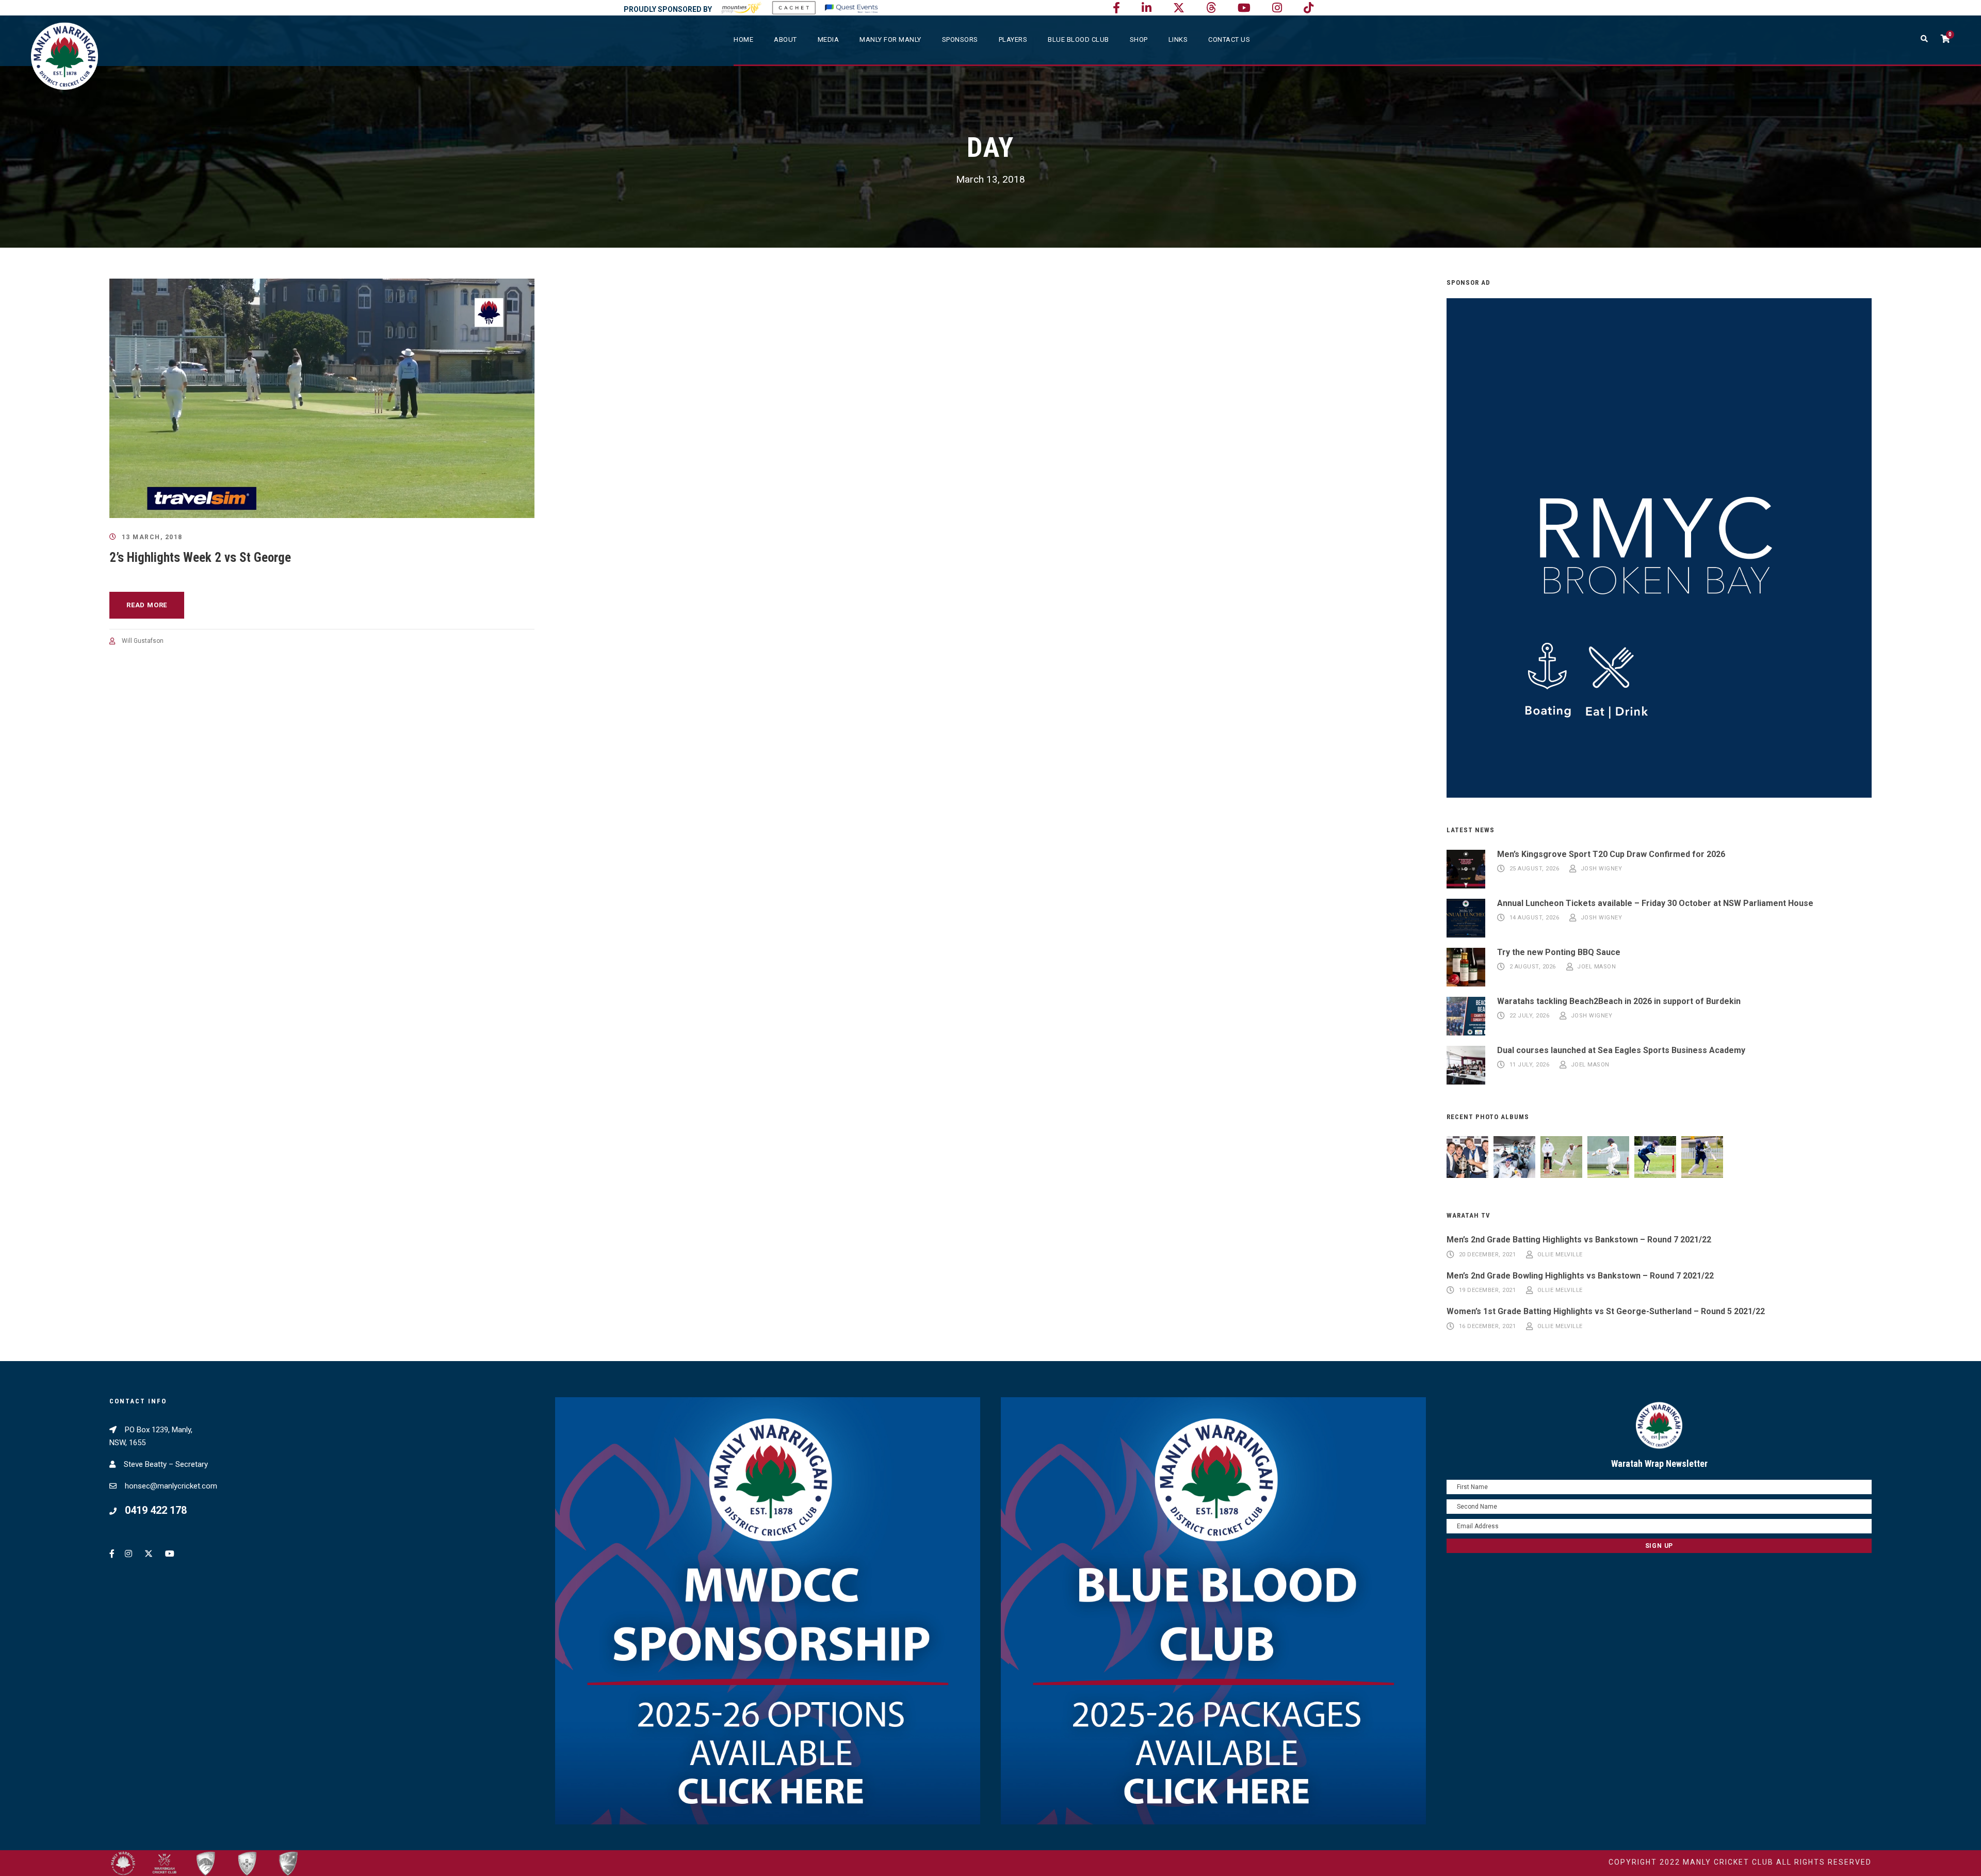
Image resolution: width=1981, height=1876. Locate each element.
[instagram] (1277, 8)
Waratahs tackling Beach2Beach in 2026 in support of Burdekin (1619, 1001)
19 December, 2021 (1488, 1291)
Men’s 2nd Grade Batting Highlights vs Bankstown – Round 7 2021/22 (1579, 1240)
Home (743, 39)
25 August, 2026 (1535, 869)
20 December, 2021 (1488, 1255)
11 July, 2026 (1530, 1065)
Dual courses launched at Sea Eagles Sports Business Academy (1621, 1050)
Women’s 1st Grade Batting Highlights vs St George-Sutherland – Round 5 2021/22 (1606, 1311)
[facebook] (1116, 8)
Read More (147, 605)
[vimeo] (1211, 8)
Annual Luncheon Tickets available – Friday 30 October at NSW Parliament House (1655, 903)
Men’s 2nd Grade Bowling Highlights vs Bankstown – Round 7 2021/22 (1580, 1276)
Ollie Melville (1560, 1255)
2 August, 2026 (1533, 967)
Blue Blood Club (1078, 39)
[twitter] (1179, 8)
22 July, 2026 (1530, 1016)
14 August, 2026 (1535, 918)
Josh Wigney (1602, 869)
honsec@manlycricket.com (171, 1486)
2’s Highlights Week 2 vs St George (200, 557)
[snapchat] (1309, 8)
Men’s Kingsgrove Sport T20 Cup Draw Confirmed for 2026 (1611, 854)
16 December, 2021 (1488, 1326)
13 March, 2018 (152, 537)
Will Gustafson (143, 641)
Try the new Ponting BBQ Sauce (1559, 952)
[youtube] (1244, 8)
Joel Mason (1596, 967)
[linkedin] (1147, 8)
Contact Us (1229, 39)
